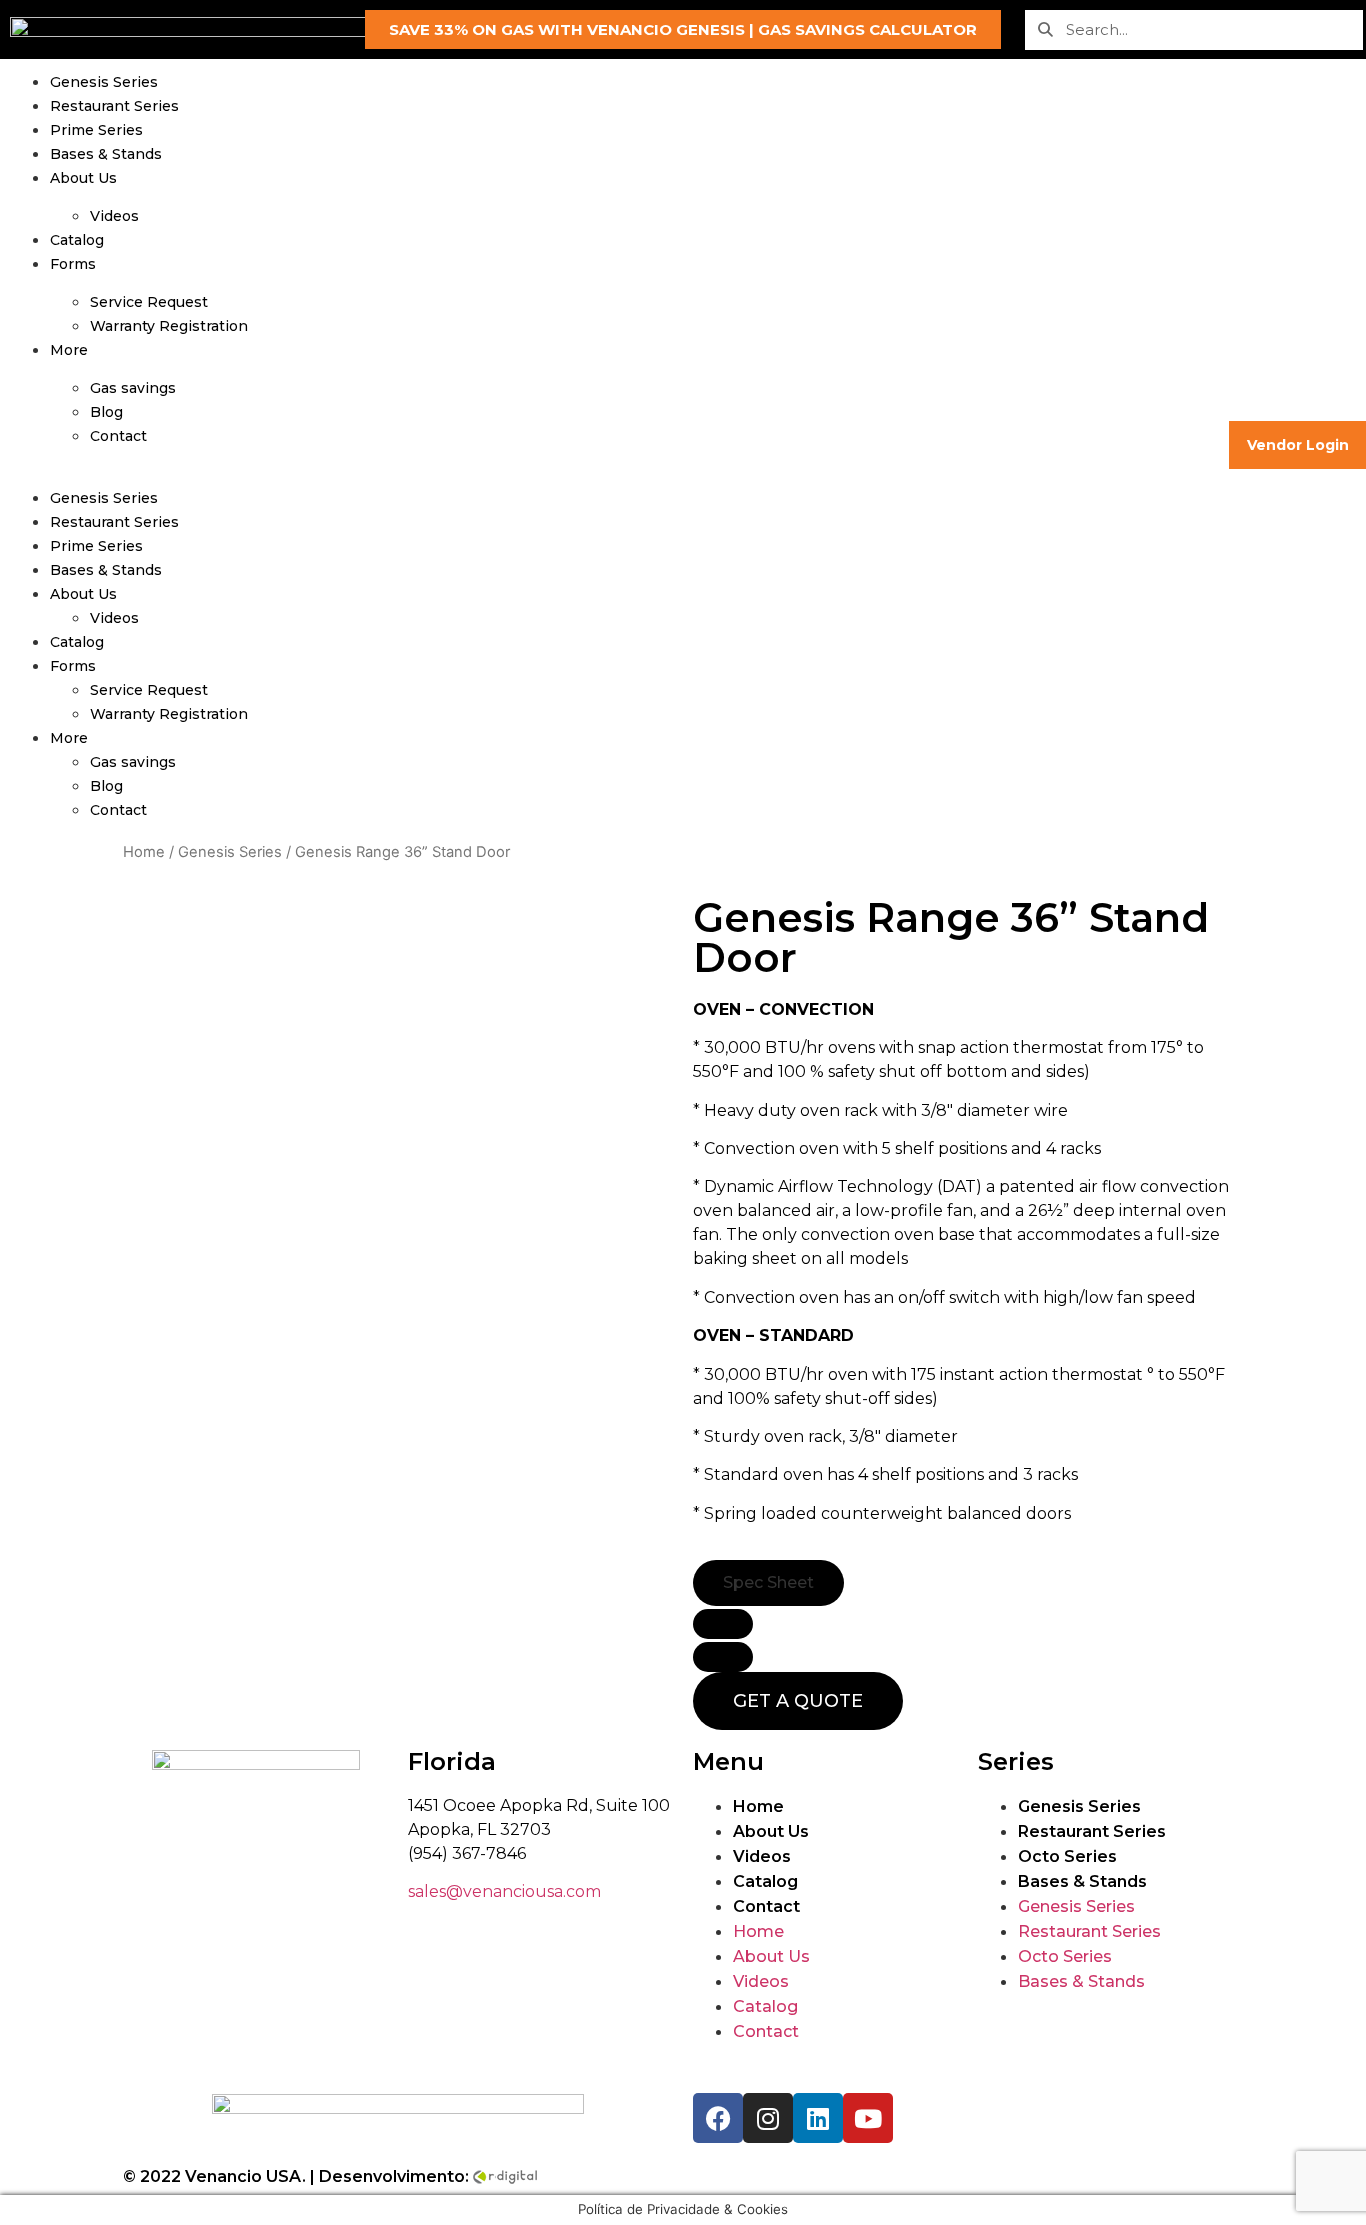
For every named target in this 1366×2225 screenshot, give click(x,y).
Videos (114, 216)
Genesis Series (104, 82)
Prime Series (96, 130)
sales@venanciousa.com (504, 1891)
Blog (106, 412)
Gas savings (133, 388)
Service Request (149, 302)
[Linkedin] (818, 2118)
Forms (73, 264)
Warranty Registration (169, 326)
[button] (683, 29)
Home (144, 852)
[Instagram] (768, 2118)
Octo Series (1067, 1856)
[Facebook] (718, 2118)
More (69, 350)
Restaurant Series (114, 106)
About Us (83, 178)
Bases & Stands (106, 154)
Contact (118, 436)
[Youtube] (868, 2118)
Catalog (77, 240)
